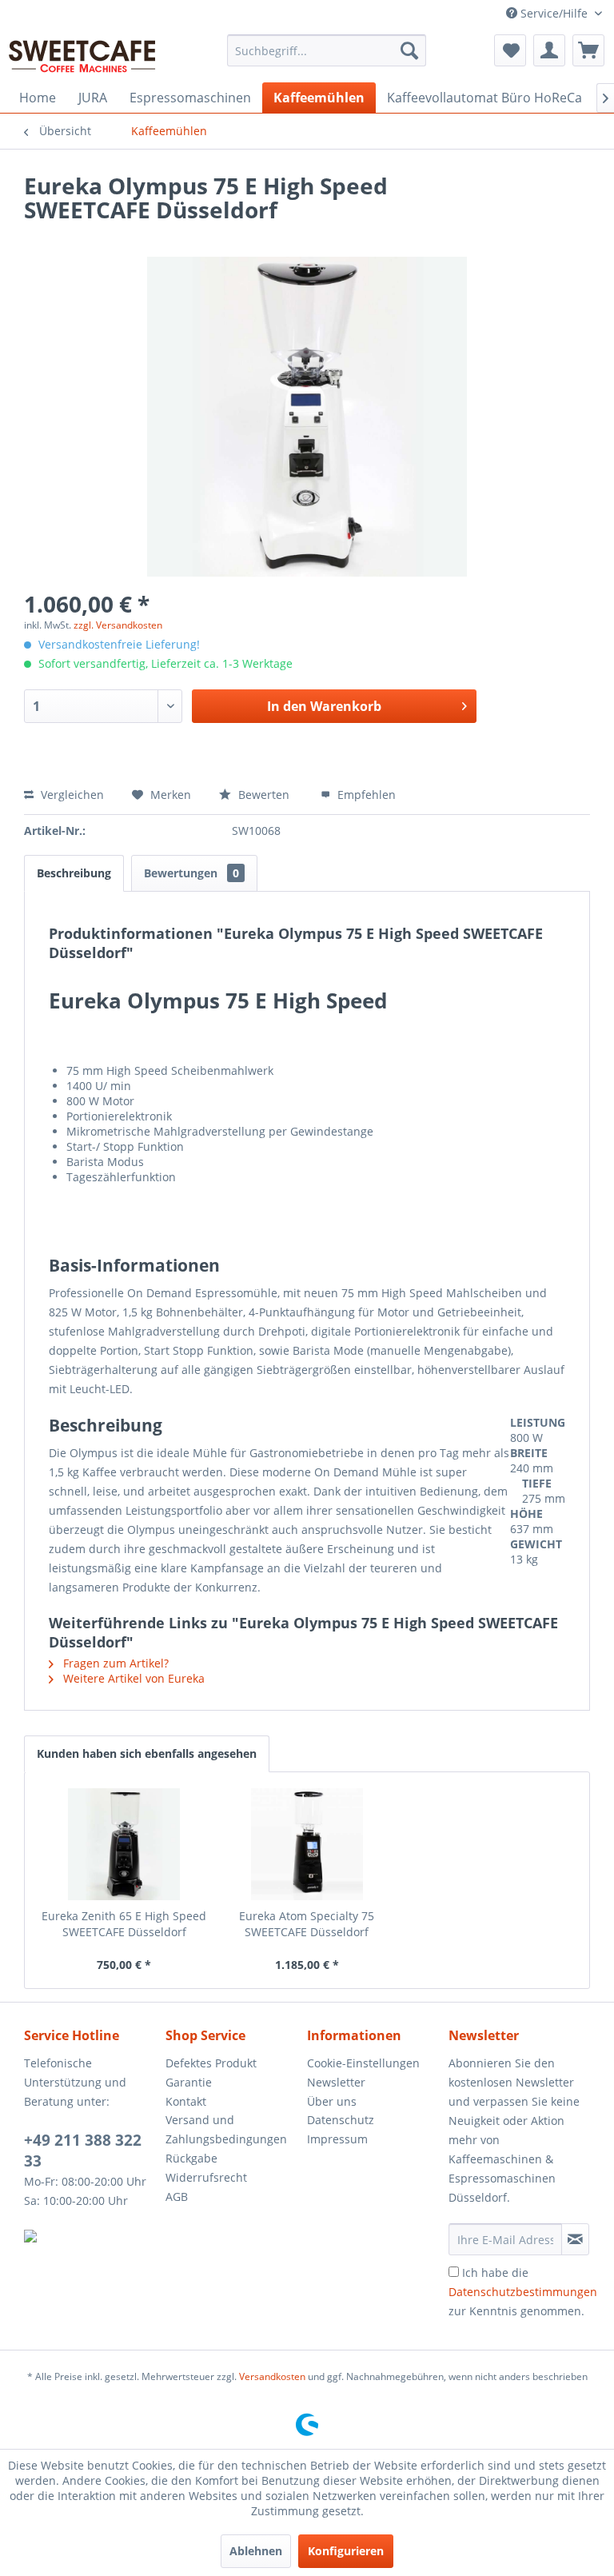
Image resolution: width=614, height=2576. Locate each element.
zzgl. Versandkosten (118, 625)
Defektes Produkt (211, 2063)
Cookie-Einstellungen (363, 2063)
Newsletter (336, 2082)
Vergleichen (71, 795)
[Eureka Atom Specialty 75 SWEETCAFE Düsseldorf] (307, 1844)
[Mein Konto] (549, 50)
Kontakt (186, 2101)
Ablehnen (256, 2551)
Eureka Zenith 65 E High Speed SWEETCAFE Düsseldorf (124, 1924)
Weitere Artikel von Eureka (132, 1678)
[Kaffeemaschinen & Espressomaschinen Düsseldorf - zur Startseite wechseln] (82, 54)
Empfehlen (365, 795)
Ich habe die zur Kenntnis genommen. (523, 2292)
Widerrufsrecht (206, 2177)
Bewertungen (191, 873)
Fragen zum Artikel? (114, 1663)
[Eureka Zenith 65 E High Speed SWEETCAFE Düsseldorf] (124, 1844)
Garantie (189, 2082)
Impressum (337, 2139)
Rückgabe (191, 2158)
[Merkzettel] (510, 50)
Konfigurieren (346, 2551)
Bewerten (264, 795)
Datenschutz (341, 2120)
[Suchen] (409, 50)
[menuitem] (327, 50)
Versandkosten (272, 2376)
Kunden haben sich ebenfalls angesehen (147, 1753)
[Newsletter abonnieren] (575, 2239)
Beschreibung (74, 873)
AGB (177, 2197)
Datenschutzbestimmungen (523, 2292)
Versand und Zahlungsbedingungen (226, 2129)
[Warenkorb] (588, 50)
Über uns (332, 2101)
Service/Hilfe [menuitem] (554, 13)
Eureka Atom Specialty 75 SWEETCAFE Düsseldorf (307, 1924)
